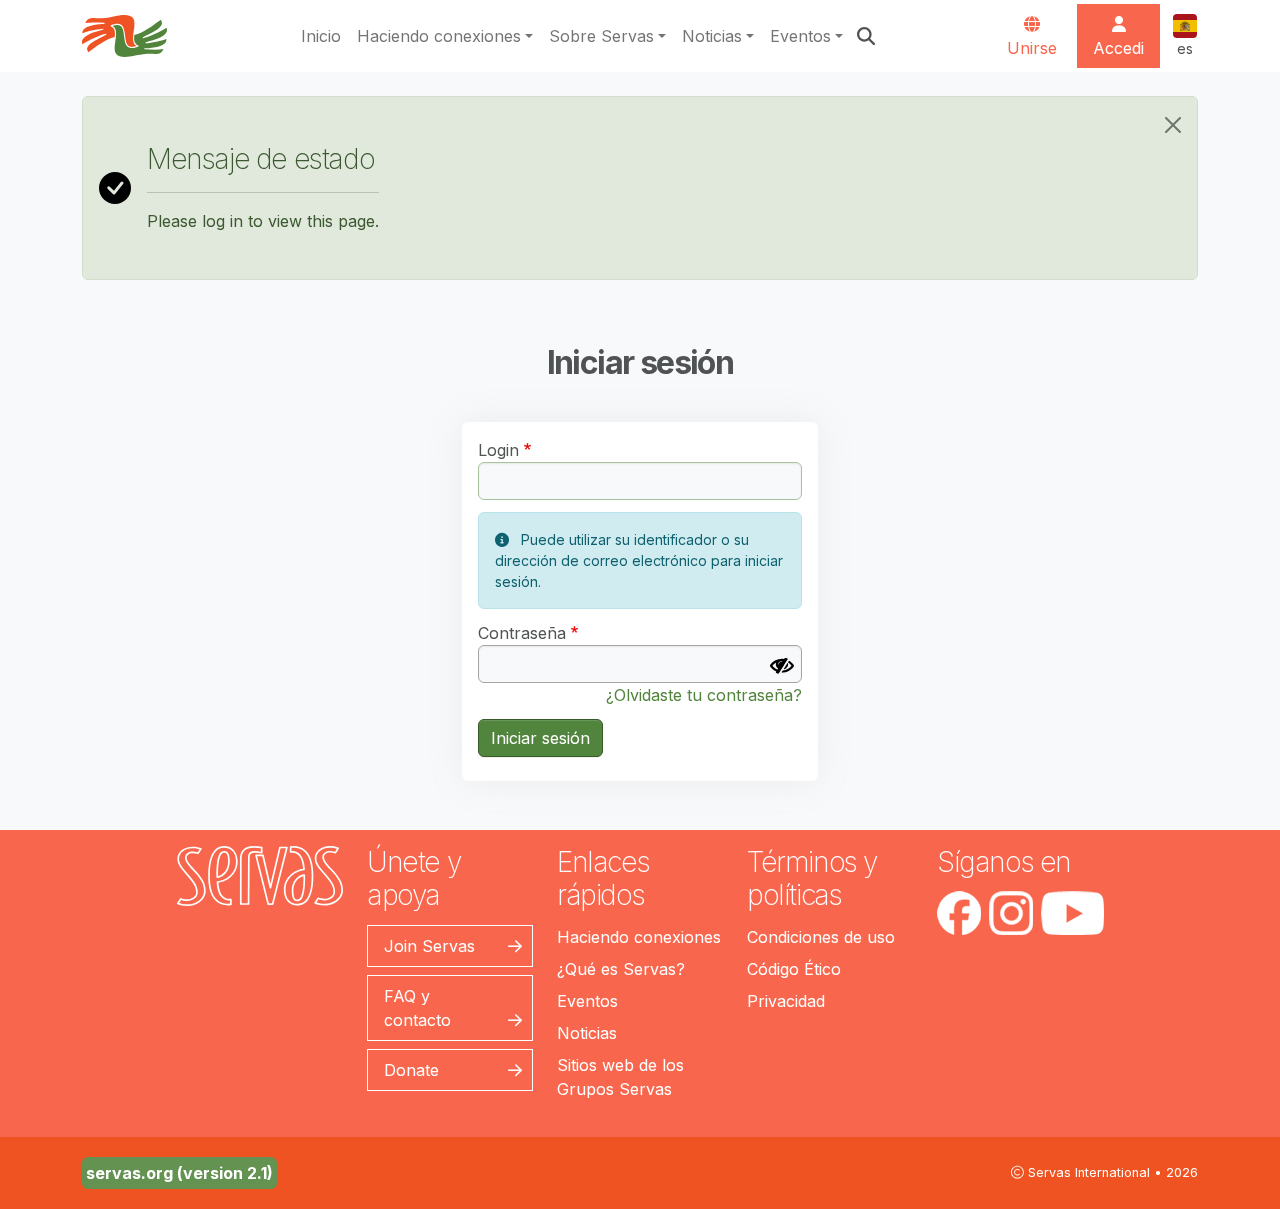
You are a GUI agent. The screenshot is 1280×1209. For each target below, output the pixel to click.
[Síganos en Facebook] (959, 913)
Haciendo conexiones (439, 36)
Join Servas (429, 946)
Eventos (800, 36)
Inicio (321, 36)
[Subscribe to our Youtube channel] (1072, 913)
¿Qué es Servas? (621, 969)
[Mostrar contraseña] (782, 666)
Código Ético (794, 969)
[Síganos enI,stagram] (1011, 913)
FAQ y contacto (417, 1008)
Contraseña (522, 633)
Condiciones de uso (821, 937)
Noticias (712, 36)
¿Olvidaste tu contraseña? (704, 695)
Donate (411, 1070)
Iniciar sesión (540, 738)
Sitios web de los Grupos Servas (620, 1077)
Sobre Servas (601, 36)
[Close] (1173, 125)
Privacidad (786, 1001)
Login (498, 450)
